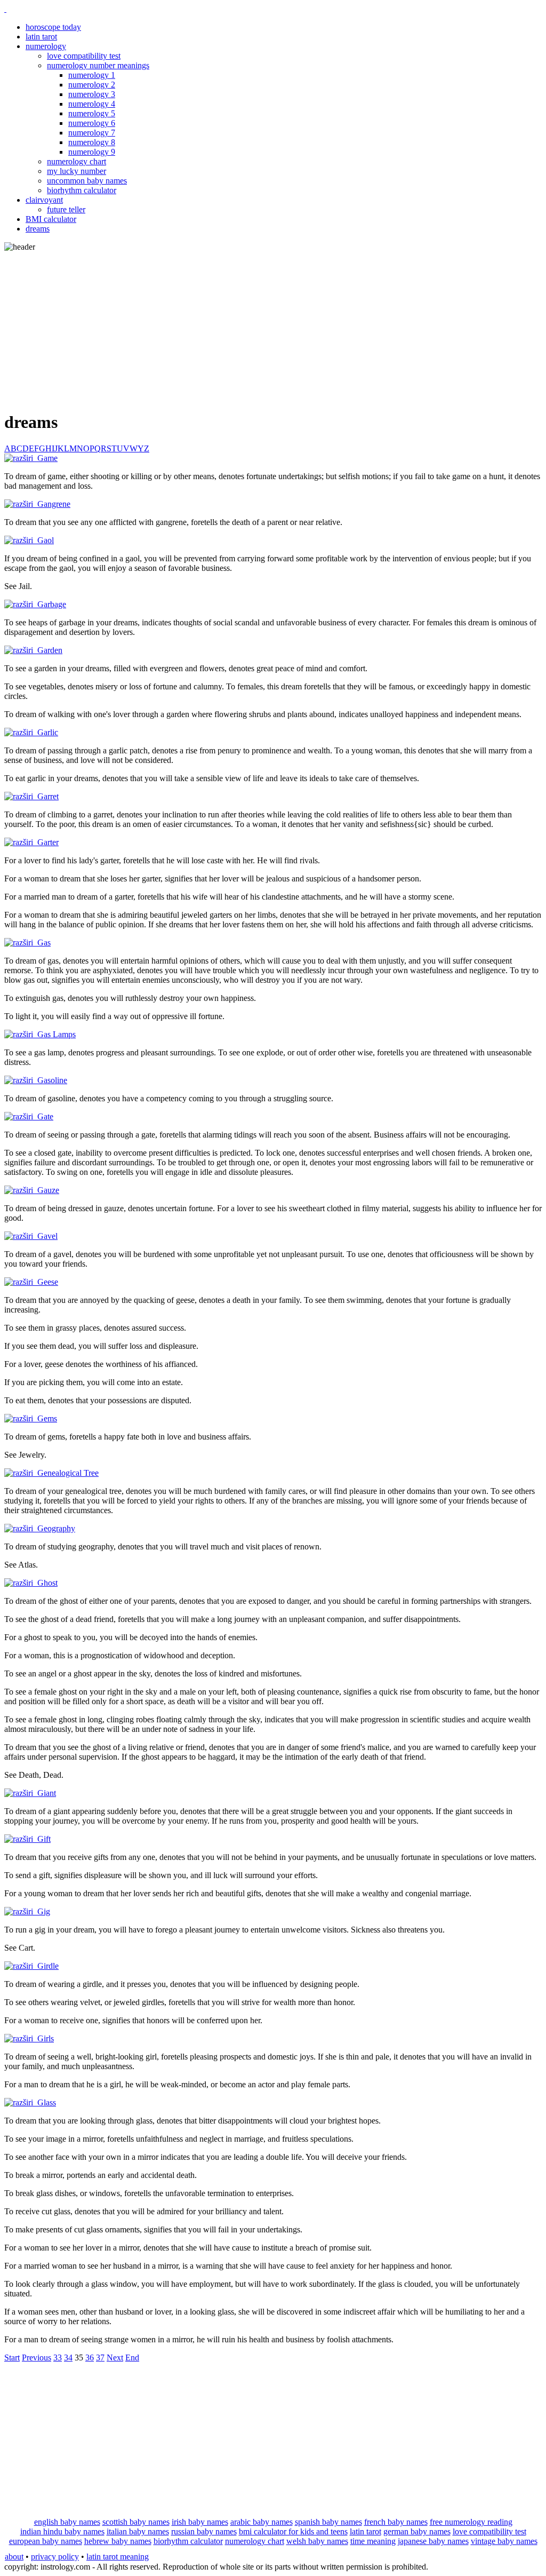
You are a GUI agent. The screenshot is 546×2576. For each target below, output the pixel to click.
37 (100, 2358)
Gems (47, 1418)
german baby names (417, 2531)
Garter (48, 842)
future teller (66, 209)
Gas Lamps (57, 1034)
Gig (44, 1911)
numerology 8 (92, 142)
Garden (50, 650)
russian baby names (204, 2531)
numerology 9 (92, 152)
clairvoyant (44, 200)
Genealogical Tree (68, 1473)
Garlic (48, 732)
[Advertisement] (273, 327)
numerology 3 (92, 94)
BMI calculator (51, 219)
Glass (47, 2102)
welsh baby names (317, 2541)
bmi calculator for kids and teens (293, 2531)
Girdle (48, 1966)
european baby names (46, 2541)
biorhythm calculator (82, 190)
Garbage (52, 604)
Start (12, 2358)
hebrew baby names (118, 2541)
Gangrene (54, 504)
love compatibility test (84, 56)
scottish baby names (136, 2522)
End (132, 2358)
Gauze (48, 1190)
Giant (47, 1793)
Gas (44, 943)
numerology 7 (92, 133)
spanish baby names (328, 2522)
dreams (38, 229)
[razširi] (21, 458)
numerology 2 (92, 85)
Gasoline (52, 1080)
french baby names (396, 2522)
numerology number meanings (98, 65)
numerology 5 (92, 113)
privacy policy (55, 2557)
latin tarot (41, 37)
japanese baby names (433, 2541)
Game (47, 458)
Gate (45, 1116)
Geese (48, 1282)
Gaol (46, 540)
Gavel (47, 1236)
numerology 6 (92, 123)
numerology (46, 46)
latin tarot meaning (118, 2557)
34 (68, 2358)
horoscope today (53, 27)
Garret (48, 796)
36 (90, 2358)
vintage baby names (504, 2541)
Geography (56, 1528)
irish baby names (200, 2522)
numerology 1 (92, 75)
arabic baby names (262, 2522)
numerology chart (77, 161)
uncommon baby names (87, 181)
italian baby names (138, 2531)
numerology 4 (92, 104)
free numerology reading (471, 2522)
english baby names (67, 2522)
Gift (44, 1839)
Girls (46, 2038)
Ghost (47, 1583)
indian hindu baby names (62, 2531)
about (14, 2557)
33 (58, 2358)
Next (115, 2358)
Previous (37, 2358)
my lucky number (77, 171)
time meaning (373, 2541)
